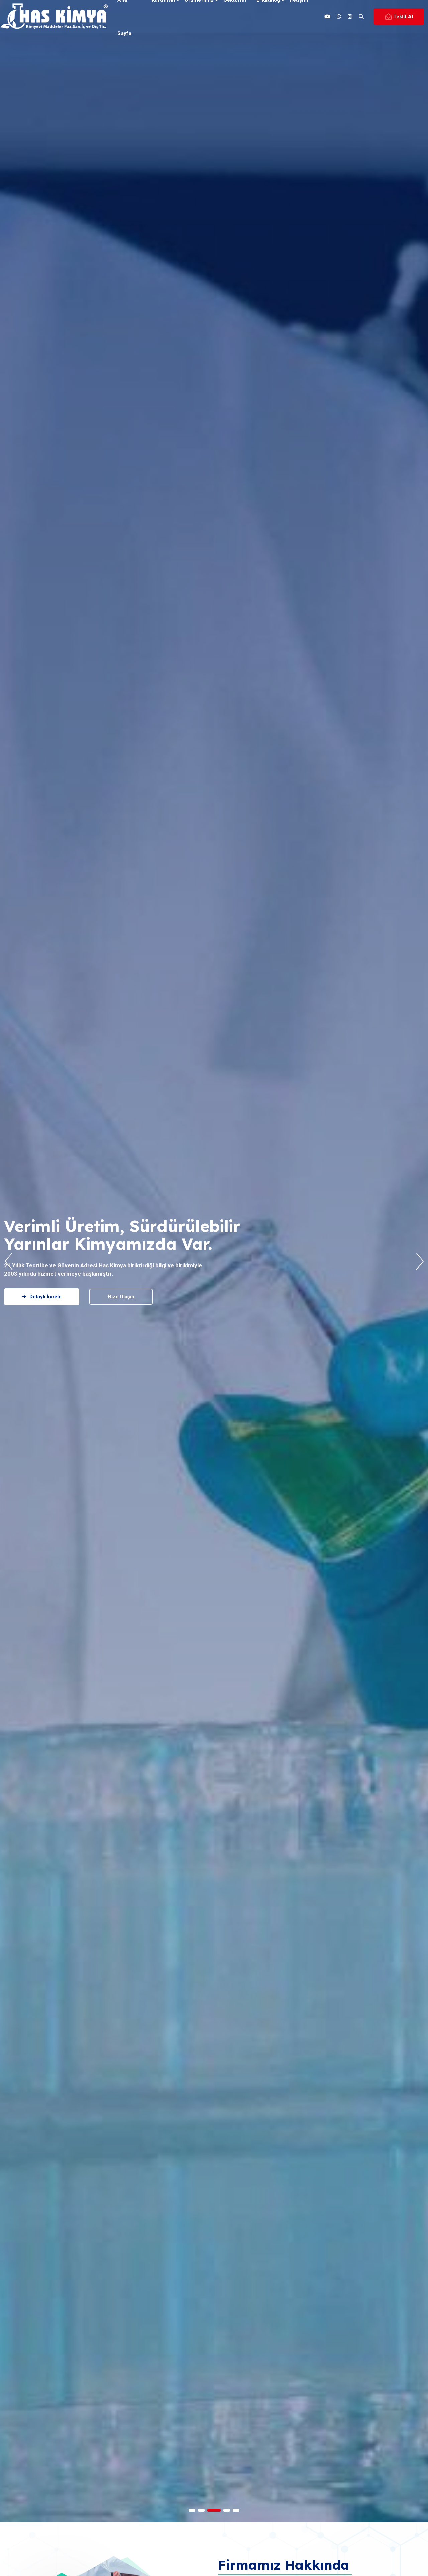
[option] (214, 1261)
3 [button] (217, 2510)
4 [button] (227, 2510)
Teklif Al (403, 17)
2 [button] (208, 2510)
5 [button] (236, 2510)
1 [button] (195, 2510)
